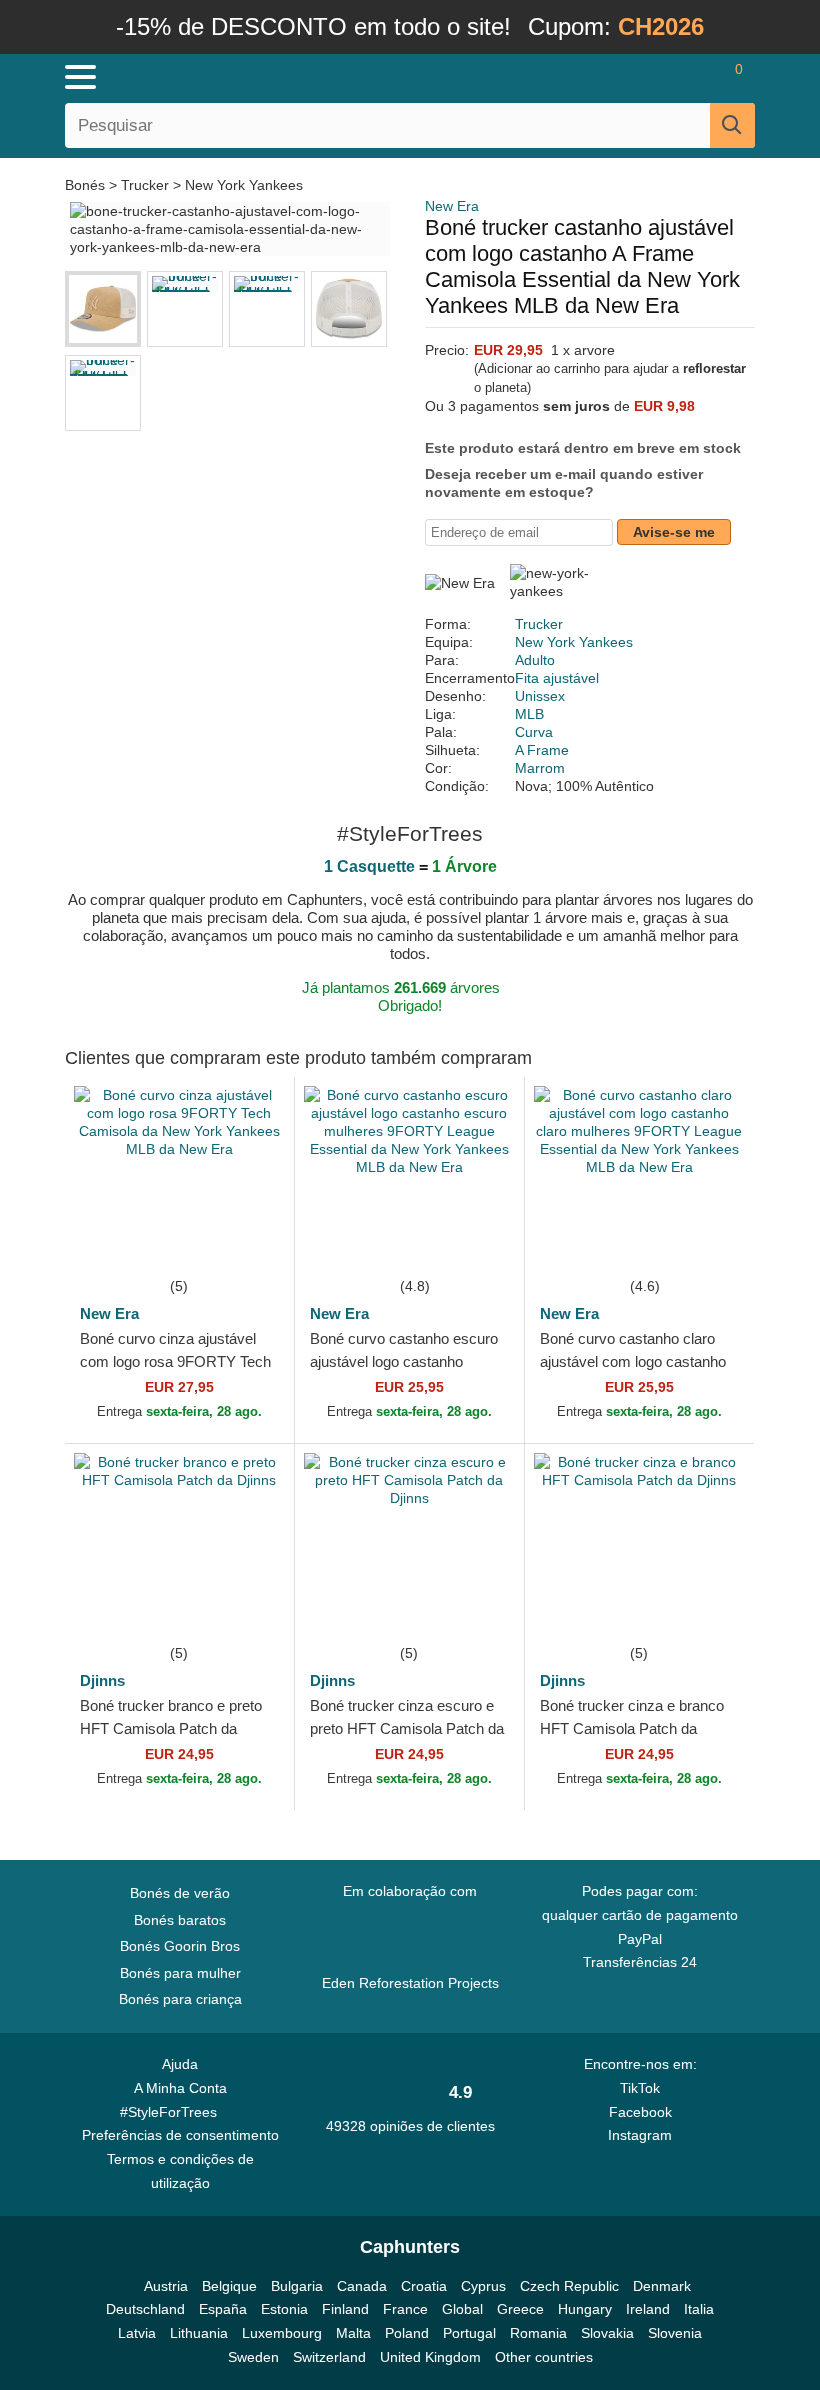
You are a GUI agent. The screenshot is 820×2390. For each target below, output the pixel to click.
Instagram (640, 2135)
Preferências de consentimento (180, 2135)
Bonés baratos (180, 1920)
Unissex (540, 696)
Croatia (424, 2286)
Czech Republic (569, 2286)
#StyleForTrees (172, 2112)
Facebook (640, 2112)
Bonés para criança (180, 1999)
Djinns (102, 1680)
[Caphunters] (260, 76)
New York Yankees (244, 185)
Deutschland (145, 2309)
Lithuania (199, 2333)
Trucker (145, 185)
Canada (362, 2286)
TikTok (640, 2088)
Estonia (284, 2309)
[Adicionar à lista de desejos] (249, 1244)
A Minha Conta (180, 2088)
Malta (353, 2333)
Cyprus (483, 2286)
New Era (452, 206)
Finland (345, 2309)
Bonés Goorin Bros (180, 1946)
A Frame (542, 750)
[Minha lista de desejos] (696, 77)
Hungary (585, 2309)
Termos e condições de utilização (180, 2171)
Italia (699, 2309)
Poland (407, 2333)
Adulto (535, 660)
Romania (538, 2333)
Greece (520, 2309)
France (405, 2309)
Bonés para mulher (180, 1973)
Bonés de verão (180, 1893)
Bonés (87, 185)
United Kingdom (430, 2357)
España (223, 2309)
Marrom (540, 768)
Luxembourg (282, 2333)
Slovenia (675, 2333)
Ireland (648, 2309)
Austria (166, 2286)
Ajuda (180, 2064)
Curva (534, 732)
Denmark (662, 2286)
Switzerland (329, 2357)
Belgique (229, 2286)
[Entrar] (660, 77)
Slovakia (607, 2333)
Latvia (137, 2333)
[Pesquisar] (732, 125)
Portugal (469, 2333)
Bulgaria (297, 2286)
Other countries (544, 2357)
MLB (529, 714)
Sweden (253, 2357)
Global (462, 2309)
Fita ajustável (557, 678)
